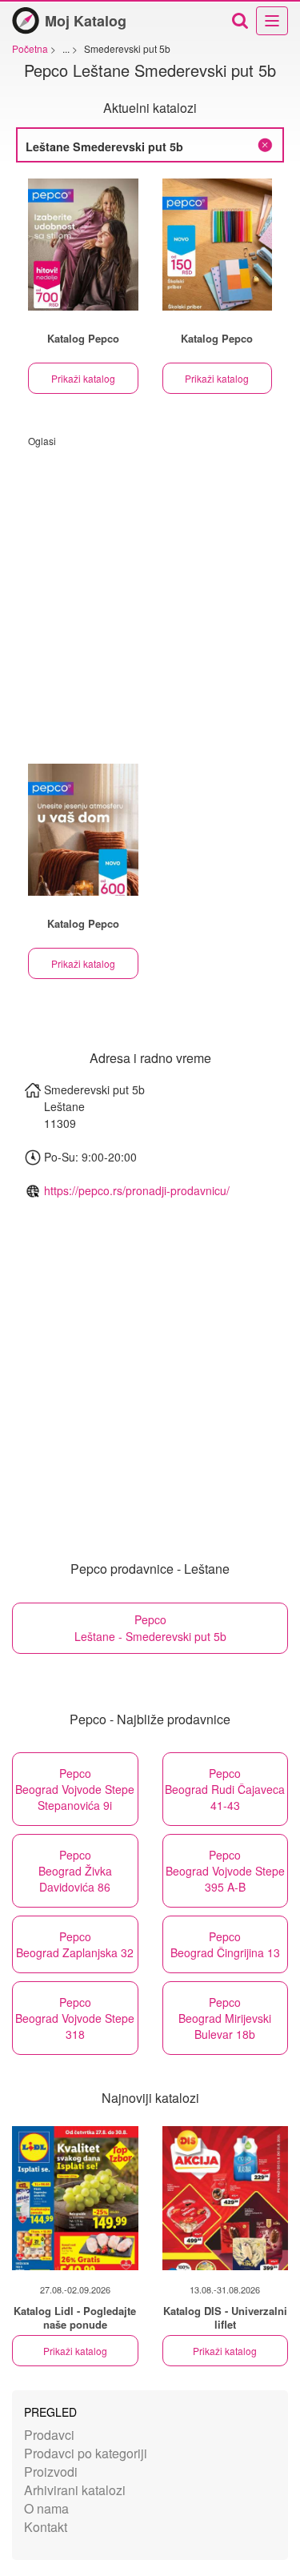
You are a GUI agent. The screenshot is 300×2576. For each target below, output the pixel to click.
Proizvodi (51, 2472)
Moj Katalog (86, 21)
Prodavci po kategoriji (86, 2453)
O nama (46, 2508)
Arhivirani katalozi (75, 2490)
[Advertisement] (150, 598)
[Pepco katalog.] (83, 245)
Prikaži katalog (83, 378)
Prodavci (49, 2435)
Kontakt (46, 2527)
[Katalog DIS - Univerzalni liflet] (226, 2198)
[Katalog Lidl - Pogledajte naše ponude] (75, 2198)
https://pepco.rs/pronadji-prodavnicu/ (137, 1190)
